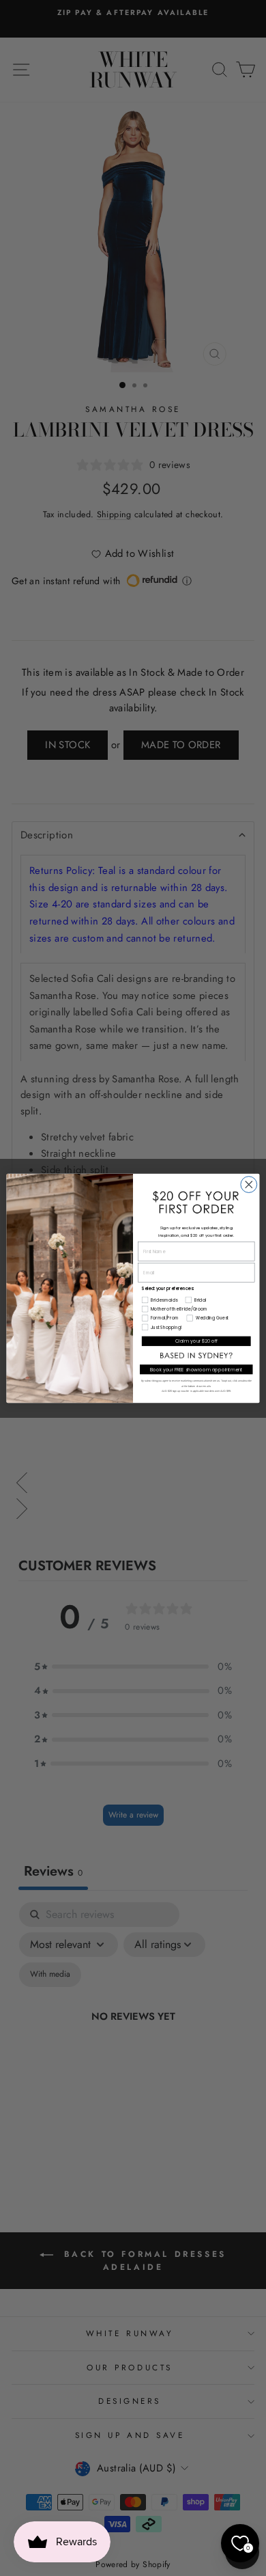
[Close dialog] (249, 1184)
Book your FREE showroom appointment (196, 1369)
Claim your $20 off (196, 1341)
